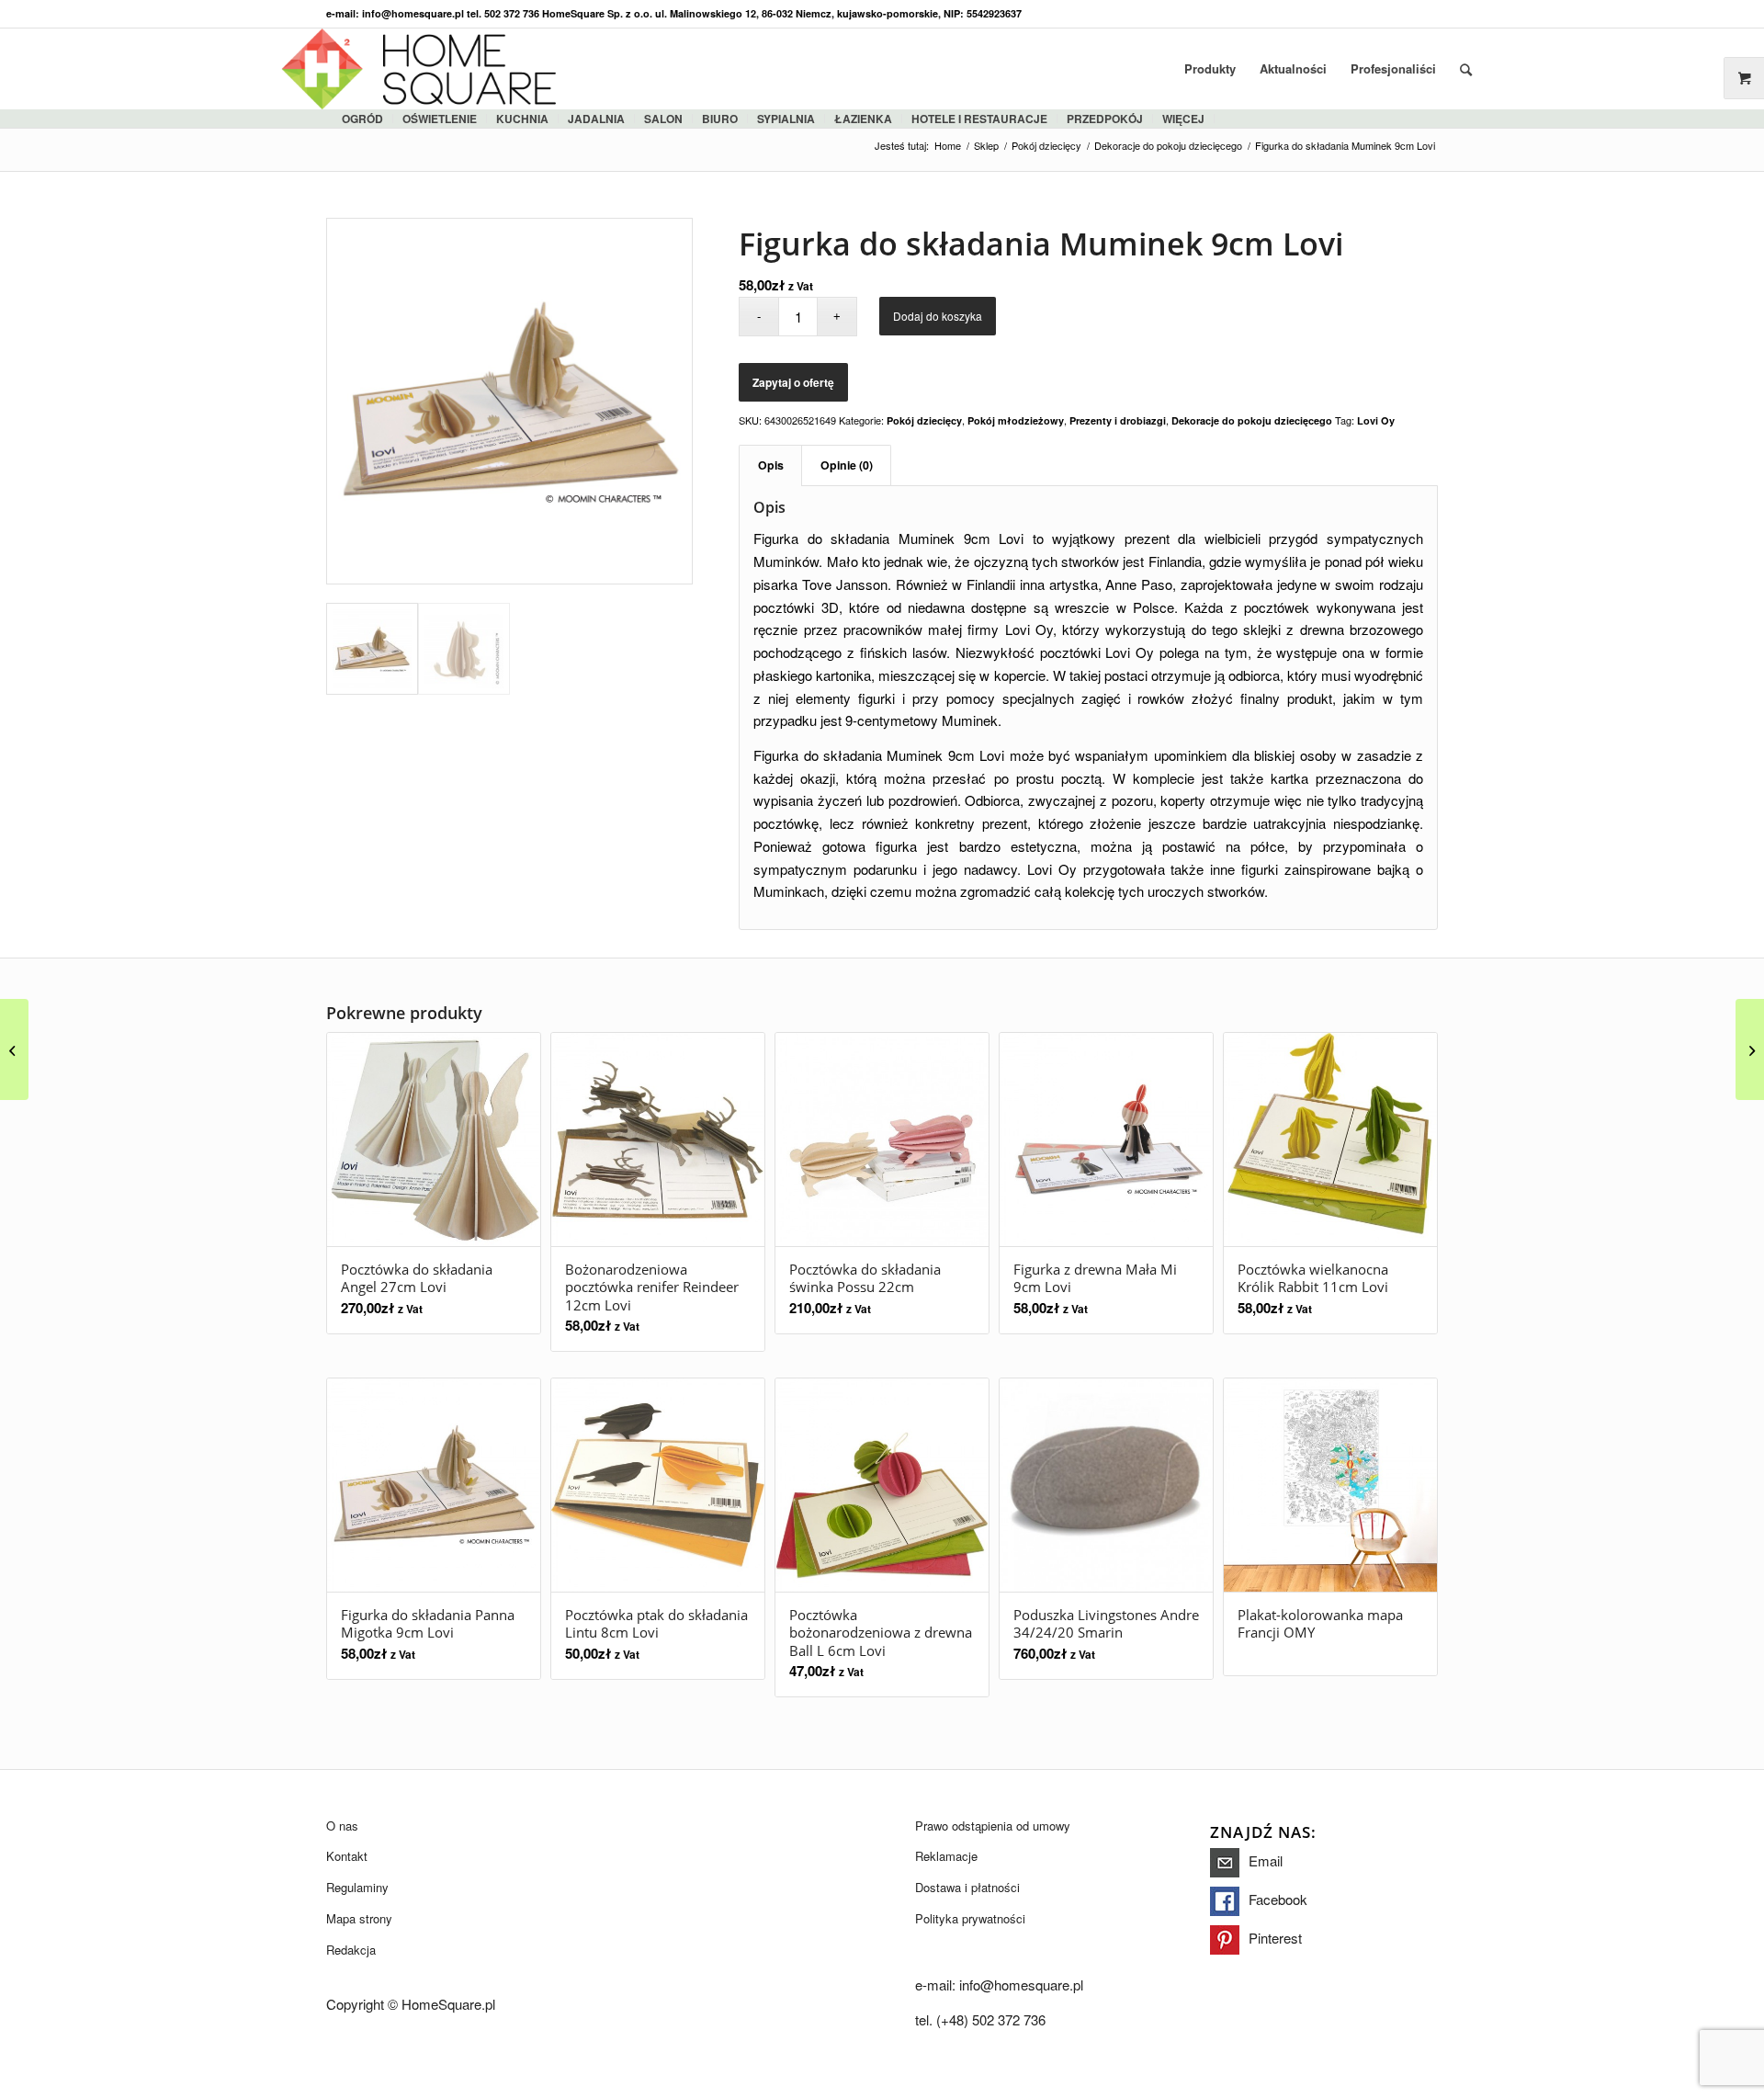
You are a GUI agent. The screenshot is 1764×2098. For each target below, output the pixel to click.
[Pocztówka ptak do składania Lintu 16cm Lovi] (14, 1049)
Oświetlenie (440, 119)
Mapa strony (359, 1918)
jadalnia (596, 119)
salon (663, 119)
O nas (342, 1826)
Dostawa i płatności (967, 1887)
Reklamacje (946, 1856)
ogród (362, 119)
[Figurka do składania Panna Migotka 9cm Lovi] (1750, 1049)
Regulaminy (357, 1887)
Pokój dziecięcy (924, 420)
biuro (720, 119)
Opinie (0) (847, 465)
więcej (1183, 119)
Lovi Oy (1376, 420)
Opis (771, 465)
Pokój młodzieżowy (1016, 420)
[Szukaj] (1466, 69)
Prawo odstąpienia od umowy (993, 1826)
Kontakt (347, 1856)
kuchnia (522, 119)
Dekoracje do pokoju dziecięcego (1252, 420)
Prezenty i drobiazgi (1118, 420)
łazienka (863, 119)
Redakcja (351, 1950)
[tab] (770, 465)
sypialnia (786, 119)
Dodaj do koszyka (938, 316)
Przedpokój (1105, 119)
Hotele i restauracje (979, 119)
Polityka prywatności (970, 1918)
